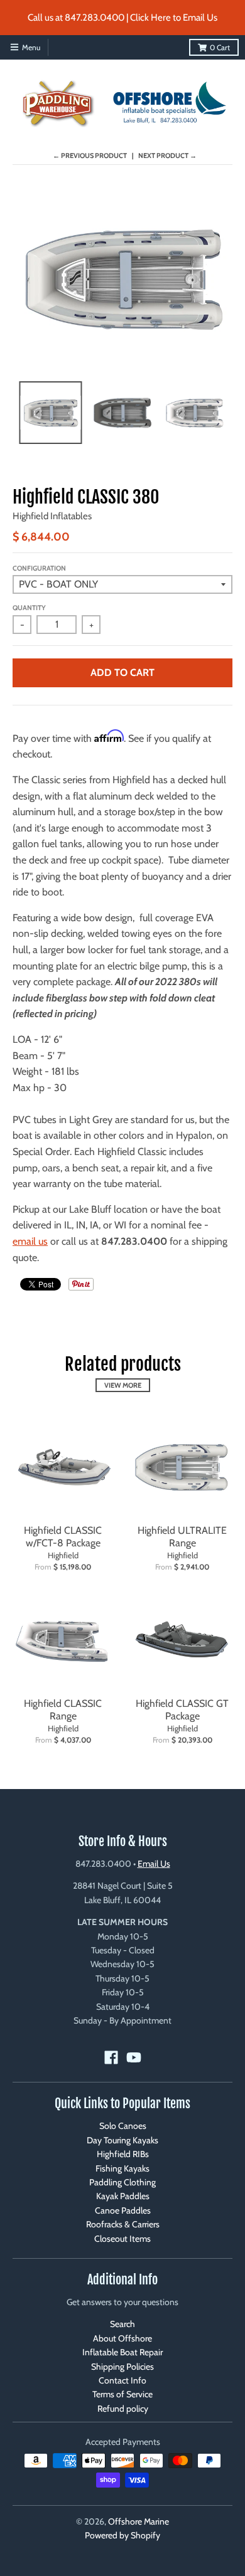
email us (30, 1241)
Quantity (29, 608)
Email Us (154, 1864)
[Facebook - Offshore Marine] (111, 2057)
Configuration (39, 568)
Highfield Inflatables (52, 516)
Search (122, 2324)
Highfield (63, 1555)
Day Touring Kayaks (122, 2140)
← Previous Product (90, 156)
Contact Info (122, 2380)
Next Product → (167, 156)
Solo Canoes (123, 2126)
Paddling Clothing (122, 2182)
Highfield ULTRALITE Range (182, 1537)
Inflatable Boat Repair (122, 2352)
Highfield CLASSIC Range (63, 1710)
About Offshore (122, 2338)
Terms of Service (122, 2394)
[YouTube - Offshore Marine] (134, 2057)
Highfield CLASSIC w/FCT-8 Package (63, 1537)
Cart (220, 47)
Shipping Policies (122, 2367)
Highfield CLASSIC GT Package (182, 1710)
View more (123, 1385)
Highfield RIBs (123, 2154)
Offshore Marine (139, 2521)
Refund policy (123, 2409)
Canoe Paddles (123, 2210)
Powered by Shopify (122, 2535)
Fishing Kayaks (122, 2168)
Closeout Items (122, 2239)
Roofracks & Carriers (123, 2224)
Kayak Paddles (123, 2196)
